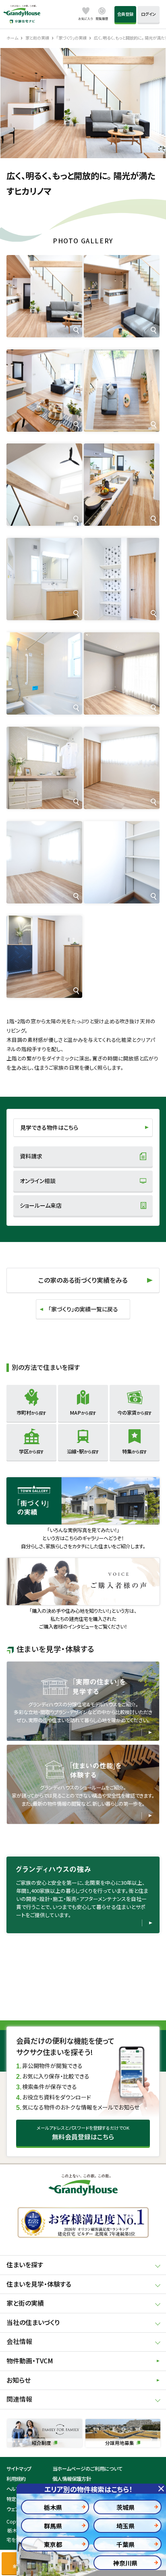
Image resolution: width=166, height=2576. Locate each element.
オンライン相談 (38, 1181)
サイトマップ (19, 2469)
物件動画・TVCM (30, 2361)
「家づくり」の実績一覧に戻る (83, 1309)
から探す (31, 1413)
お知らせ (19, 2380)
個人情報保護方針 (72, 2479)
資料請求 (31, 1156)
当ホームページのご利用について (87, 2469)
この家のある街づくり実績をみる (83, 1280)
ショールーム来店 (41, 1205)
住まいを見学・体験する (39, 2284)
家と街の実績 (25, 2303)
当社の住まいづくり (33, 2322)
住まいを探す (25, 2265)
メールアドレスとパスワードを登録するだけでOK (83, 2133)
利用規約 (16, 2479)
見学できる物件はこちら (49, 1127)
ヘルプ (13, 2489)
